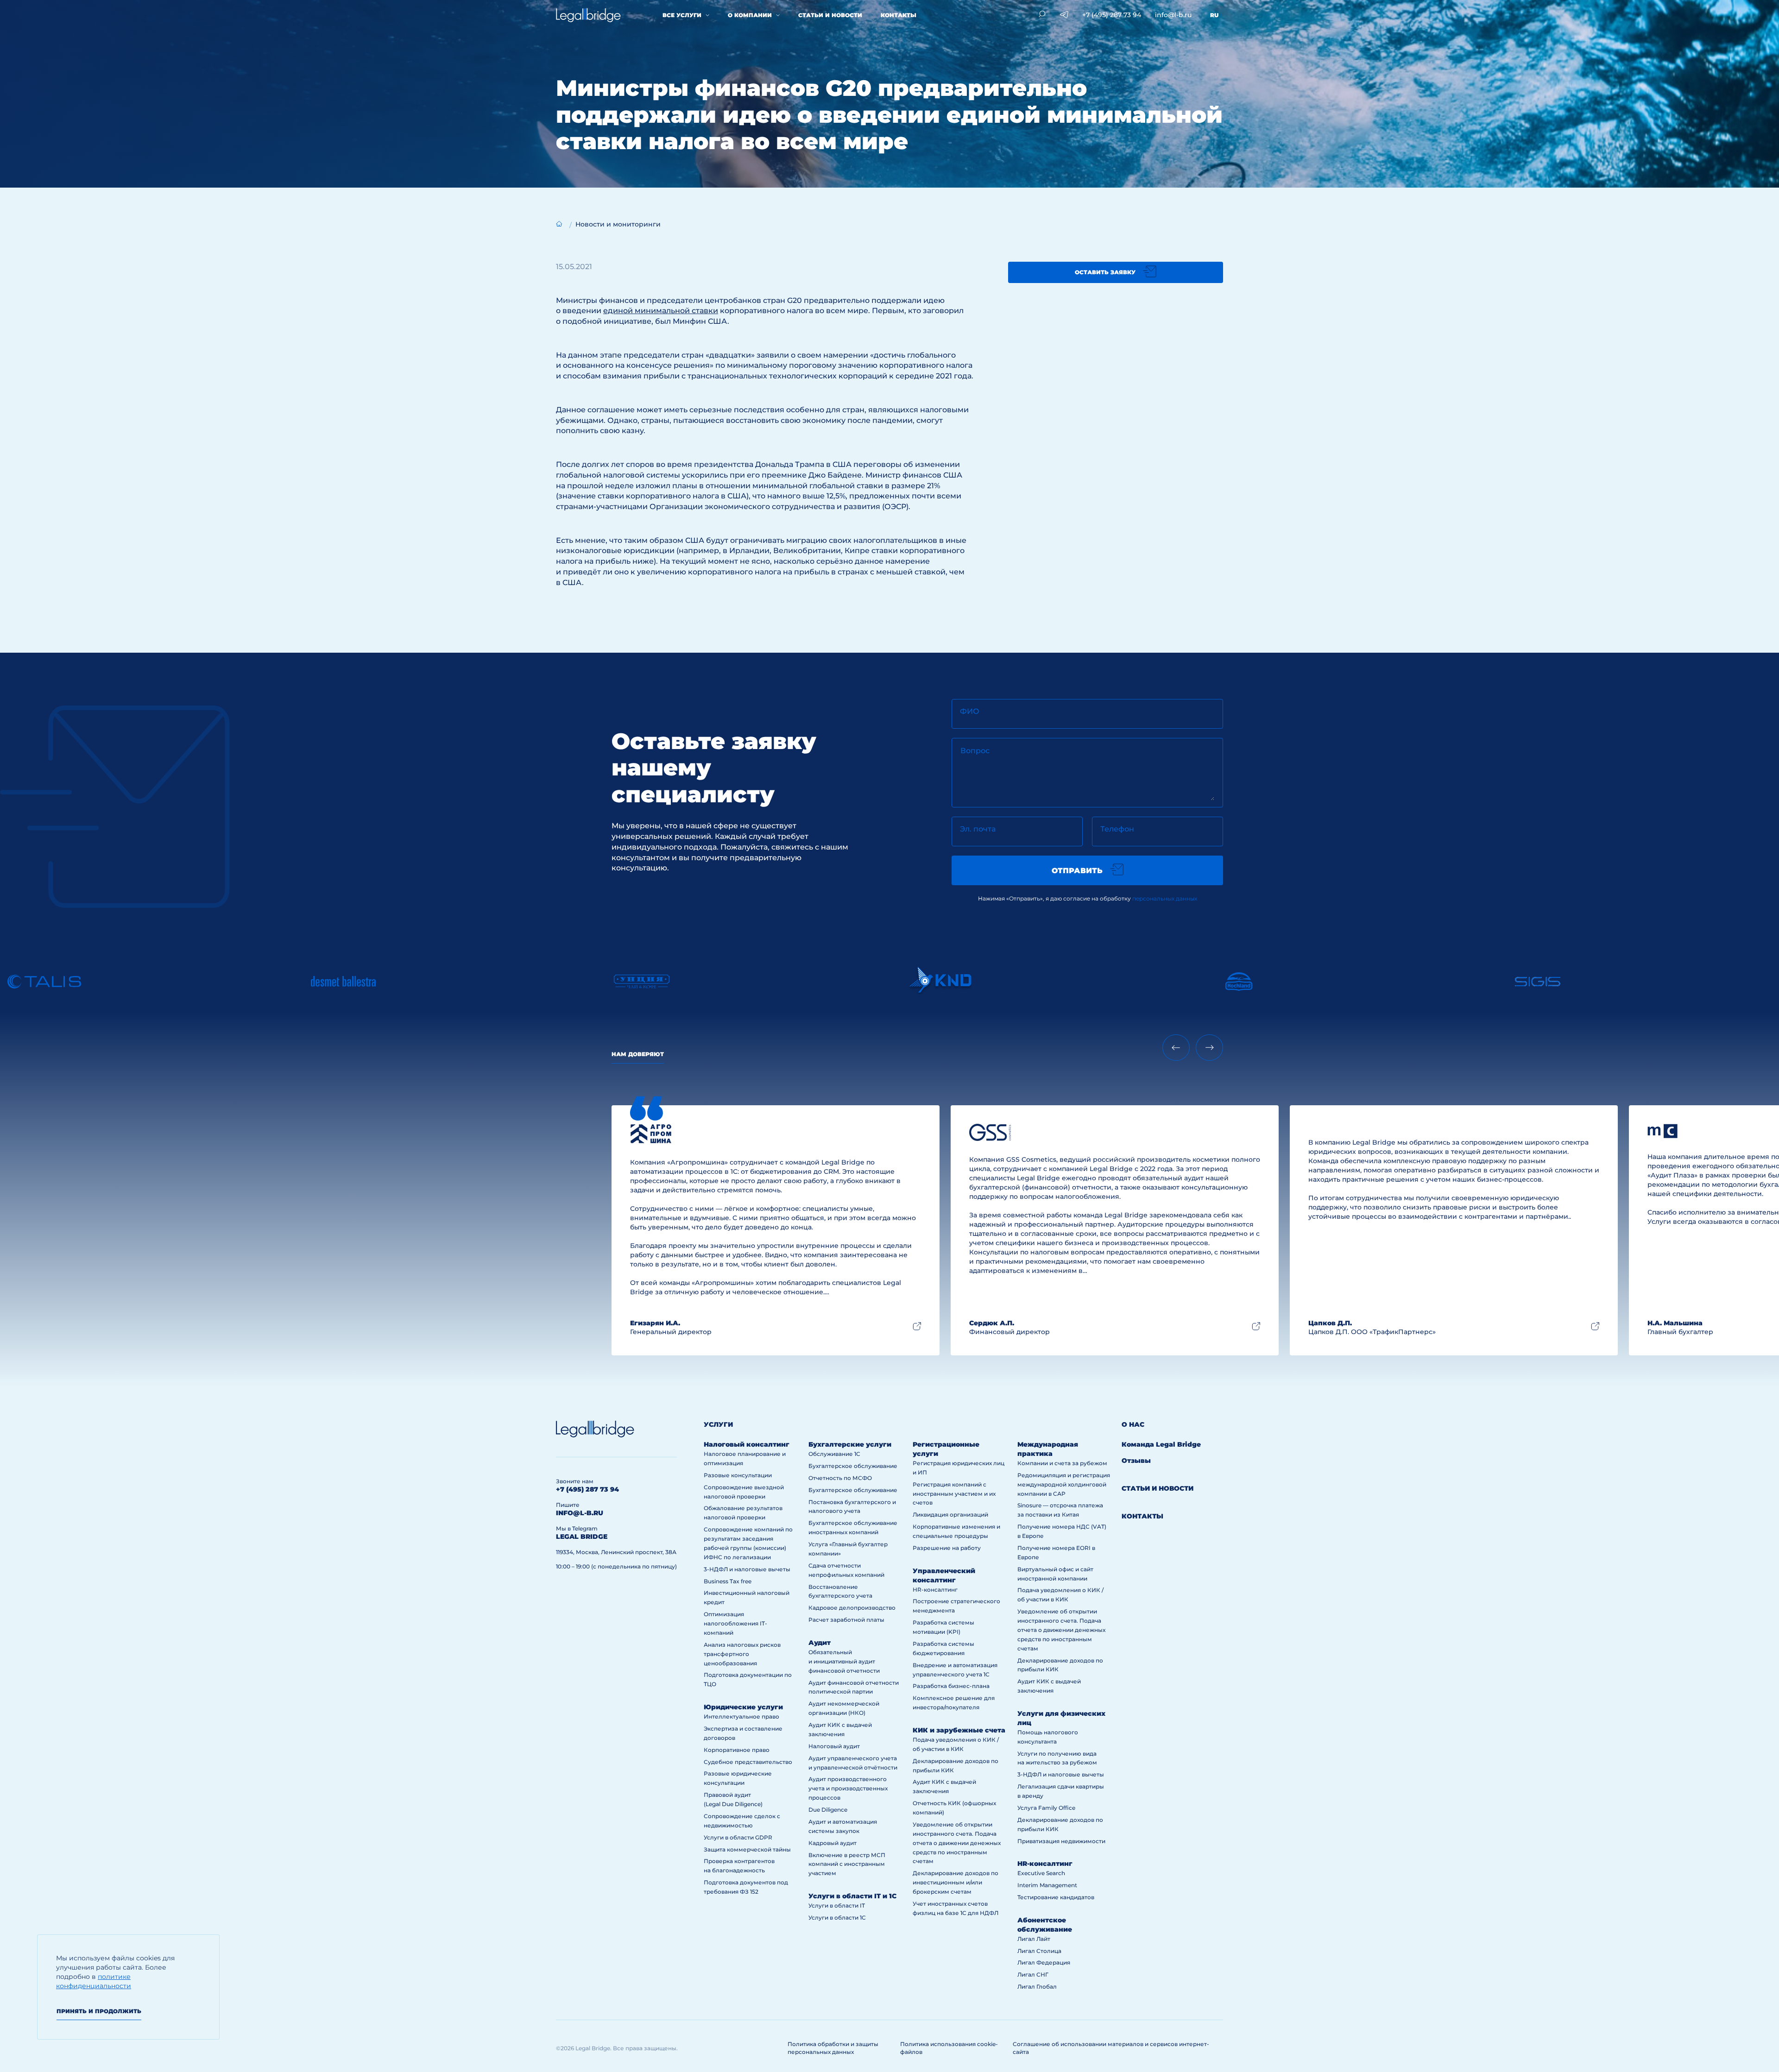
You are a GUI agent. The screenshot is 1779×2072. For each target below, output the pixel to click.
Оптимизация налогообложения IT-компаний (735, 1623)
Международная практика (1048, 1449)
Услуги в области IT (837, 1905)
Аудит (820, 1643)
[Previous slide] (1176, 1048)
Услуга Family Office (1046, 1808)
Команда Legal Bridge (1161, 1444)
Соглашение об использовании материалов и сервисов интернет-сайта (1111, 2048)
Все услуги (682, 15)
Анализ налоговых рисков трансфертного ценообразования (742, 1654)
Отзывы (1136, 1461)
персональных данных (1165, 898)
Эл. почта (978, 829)
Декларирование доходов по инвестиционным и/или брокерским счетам (956, 1882)
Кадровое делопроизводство (852, 1608)
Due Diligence (828, 1810)
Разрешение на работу (947, 1548)
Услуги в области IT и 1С (852, 1896)
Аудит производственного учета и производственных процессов (848, 1788)
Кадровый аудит (833, 1843)
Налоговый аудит (834, 1746)
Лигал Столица (1039, 1951)
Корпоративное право (737, 1750)
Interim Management (1047, 1885)
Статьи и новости (830, 15)
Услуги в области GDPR (738, 1837)
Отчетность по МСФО (840, 1478)
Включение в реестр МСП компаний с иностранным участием (847, 1864)
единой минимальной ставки (661, 311)
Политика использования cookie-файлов (949, 2048)
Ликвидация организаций (950, 1515)
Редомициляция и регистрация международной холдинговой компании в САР (1064, 1484)
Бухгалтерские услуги (850, 1444)
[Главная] (559, 224)
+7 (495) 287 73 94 (587, 1489)
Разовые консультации (738, 1475)
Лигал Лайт (1034, 1939)
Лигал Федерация (1044, 1962)
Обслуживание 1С (834, 1454)
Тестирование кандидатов (1056, 1897)
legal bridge (582, 1537)
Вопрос (975, 751)
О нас (1133, 1424)
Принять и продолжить (99, 2011)
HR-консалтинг (935, 1590)
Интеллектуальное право (741, 1716)
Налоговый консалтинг (747, 1444)
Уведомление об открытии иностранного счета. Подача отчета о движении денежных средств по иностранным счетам (957, 1843)
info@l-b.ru (580, 1513)
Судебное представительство (748, 1762)
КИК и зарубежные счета (959, 1730)
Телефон (1117, 829)
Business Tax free (728, 1581)
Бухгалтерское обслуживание (853, 1466)
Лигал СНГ (1033, 1974)
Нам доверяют (638, 1054)
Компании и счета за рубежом (1062, 1463)
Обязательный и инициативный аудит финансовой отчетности (844, 1661)
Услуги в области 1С (837, 1918)
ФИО (970, 711)
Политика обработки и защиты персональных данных (833, 2048)
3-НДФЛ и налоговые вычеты (747, 1569)
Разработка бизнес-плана (951, 1686)
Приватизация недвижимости (1061, 1841)
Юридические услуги (743, 1707)
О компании (750, 15)
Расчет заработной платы (846, 1620)
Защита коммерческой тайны (747, 1849)
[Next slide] (1209, 1048)
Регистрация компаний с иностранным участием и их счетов (954, 1494)
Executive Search (1041, 1873)
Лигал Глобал (1037, 1987)
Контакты (899, 15)
